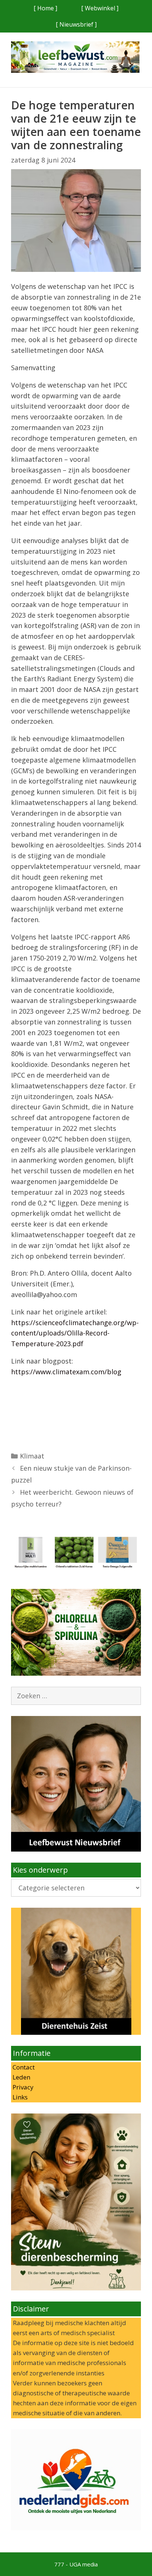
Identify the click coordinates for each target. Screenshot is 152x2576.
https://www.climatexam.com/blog (66, 1372)
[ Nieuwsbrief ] (76, 24)
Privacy (22, 2087)
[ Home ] (45, 8)
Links (19, 2097)
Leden (21, 2077)
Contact (23, 2067)
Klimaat (32, 1456)
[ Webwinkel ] (100, 8)
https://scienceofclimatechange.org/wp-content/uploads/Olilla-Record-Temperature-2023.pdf (75, 1333)
